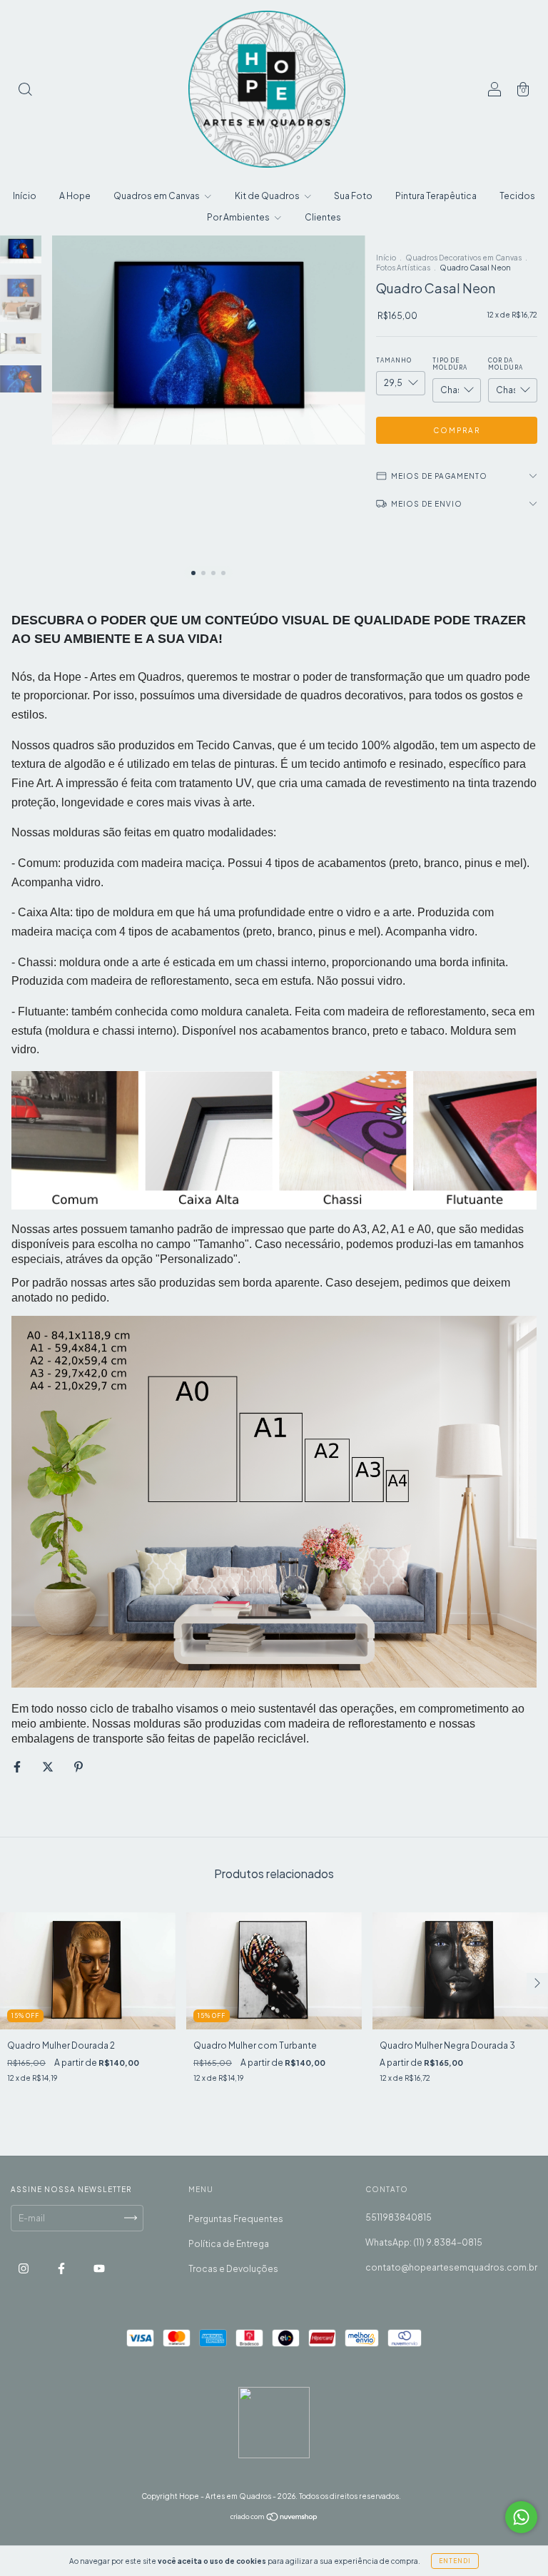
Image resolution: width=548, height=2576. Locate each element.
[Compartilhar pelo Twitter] (49, 1766)
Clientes (323, 217)
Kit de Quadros (268, 196)
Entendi (455, 2561)
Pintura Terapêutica (436, 196)
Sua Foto (353, 196)
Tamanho (394, 360)
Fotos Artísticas (403, 268)
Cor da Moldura (506, 364)
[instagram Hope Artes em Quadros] (24, 2268)
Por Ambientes (239, 217)
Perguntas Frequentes (236, 2219)
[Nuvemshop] (274, 2519)
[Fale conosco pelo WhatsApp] (521, 2517)
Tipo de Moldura (450, 364)
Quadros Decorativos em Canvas (463, 258)
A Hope (75, 196)
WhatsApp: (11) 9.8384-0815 (424, 2242)
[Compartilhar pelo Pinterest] (78, 1766)
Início (25, 196)
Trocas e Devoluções (233, 2269)
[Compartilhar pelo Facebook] (18, 1766)
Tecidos (517, 196)
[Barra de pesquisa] (25, 91)
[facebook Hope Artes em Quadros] (62, 2268)
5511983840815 (399, 2217)
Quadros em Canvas (157, 196)
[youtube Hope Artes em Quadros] (99, 2268)
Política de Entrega (229, 2244)
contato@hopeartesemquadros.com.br (451, 2267)
